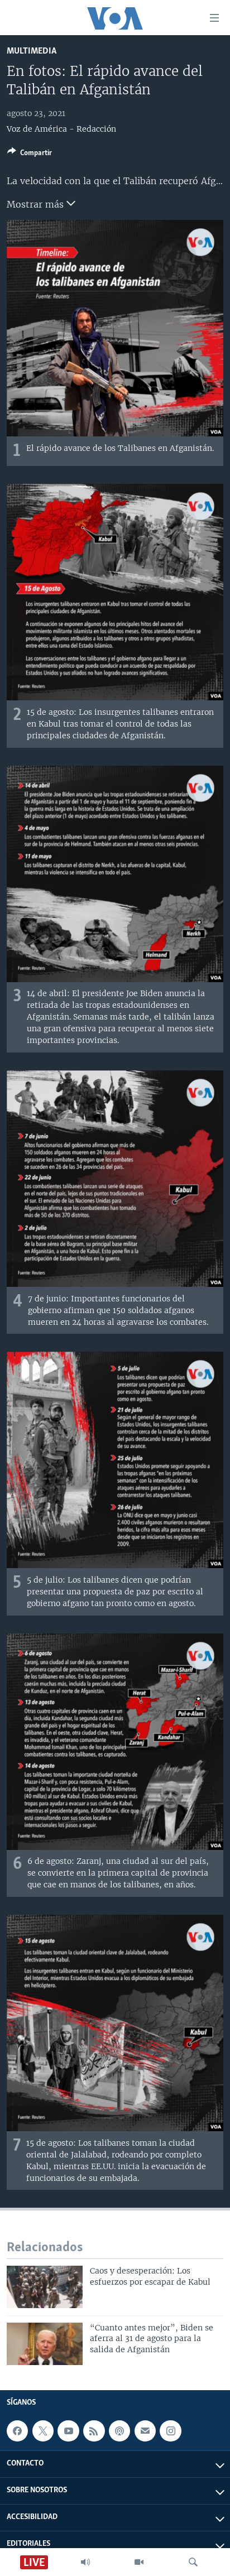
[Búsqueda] (193, 2562)
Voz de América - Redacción (61, 129)
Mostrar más (37, 204)
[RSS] (94, 2431)
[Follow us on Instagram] (170, 2431)
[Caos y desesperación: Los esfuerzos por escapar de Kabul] (45, 2287)
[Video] (139, 2562)
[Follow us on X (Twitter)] (43, 2431)
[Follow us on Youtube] (68, 2431)
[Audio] (85, 2562)
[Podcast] (119, 2431)
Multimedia (32, 51)
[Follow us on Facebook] (17, 2431)
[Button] (30, 155)
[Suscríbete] (145, 2431)
